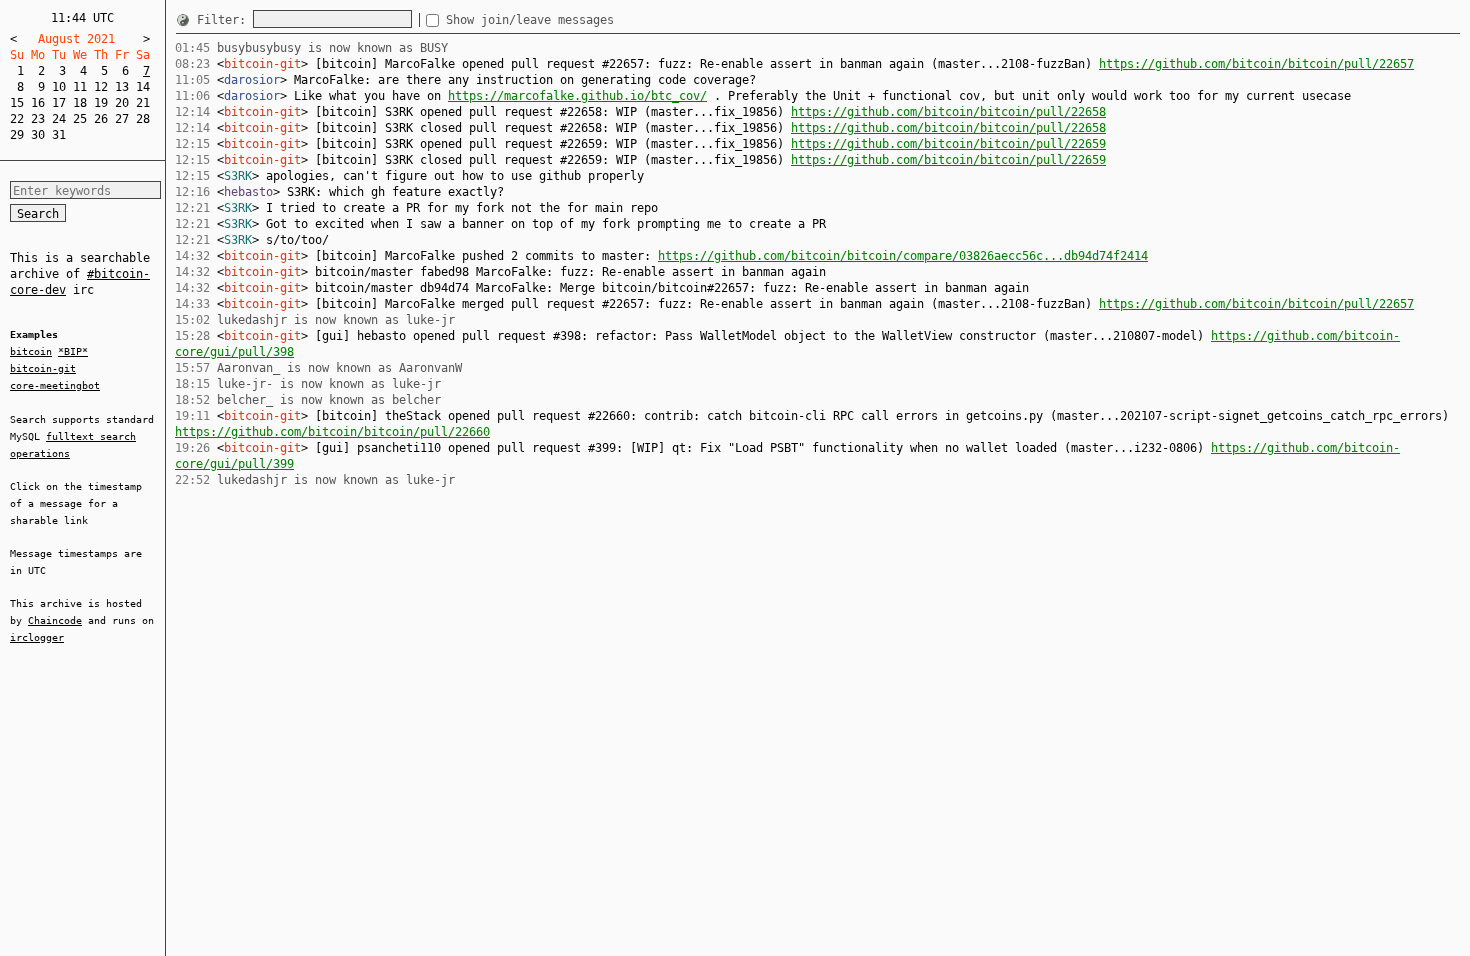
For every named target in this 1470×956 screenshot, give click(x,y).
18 (80, 103)
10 (59, 87)
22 (17, 119)
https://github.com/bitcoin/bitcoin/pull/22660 (332, 432)
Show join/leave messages (530, 20)
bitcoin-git (43, 368)
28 (143, 119)
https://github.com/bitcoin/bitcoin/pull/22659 (948, 144)
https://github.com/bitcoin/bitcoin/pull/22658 (948, 112)
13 (122, 87)
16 (38, 103)
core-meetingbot (55, 385)
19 (101, 103)
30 (38, 135)
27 (122, 119)
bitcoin (31, 351)
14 (143, 87)
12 (101, 87)
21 (143, 103)
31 (59, 135)
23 (38, 119)
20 (122, 103)
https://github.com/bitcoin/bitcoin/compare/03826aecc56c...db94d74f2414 (903, 256)
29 (17, 135)
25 (80, 119)
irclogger (37, 637)
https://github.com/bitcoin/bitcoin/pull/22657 (1256, 64)
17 (59, 103)
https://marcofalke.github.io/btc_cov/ (577, 96)
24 (59, 119)
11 (80, 87)
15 (17, 103)
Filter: (225, 20)
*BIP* (73, 351)
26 (101, 119)
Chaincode (55, 620)
